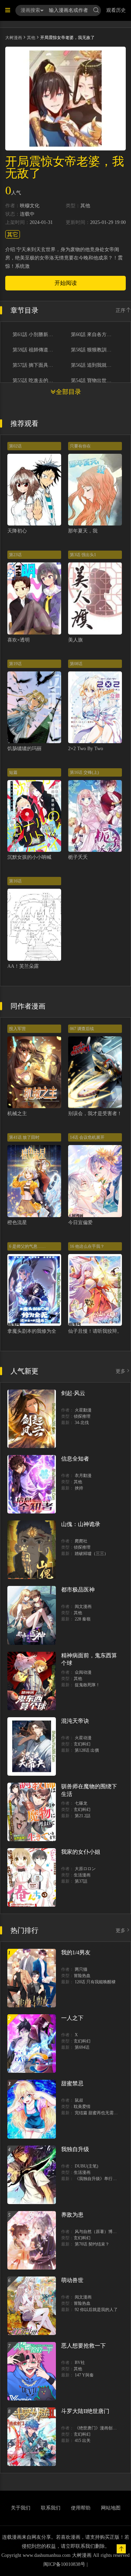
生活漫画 (82, 1875)
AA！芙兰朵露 (23, 966)
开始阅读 (66, 283)
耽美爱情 (82, 2107)
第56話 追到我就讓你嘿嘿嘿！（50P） (94, 365)
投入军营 (17, 1029)
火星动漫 (83, 1738)
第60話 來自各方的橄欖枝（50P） (94, 335)
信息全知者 (75, 1459)
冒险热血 (82, 1976)
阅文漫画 (83, 1606)
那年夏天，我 (83, 531)
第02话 (15, 446)
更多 (121, 1371)
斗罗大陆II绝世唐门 (85, 2411)
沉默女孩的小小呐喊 (29, 857)
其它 (13, 235)
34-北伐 (82, 1423)
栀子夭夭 (78, 857)
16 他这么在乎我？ (87, 1246)
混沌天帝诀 (75, 1721)
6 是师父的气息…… (27, 1246)
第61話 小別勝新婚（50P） (35, 335)
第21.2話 (83, 1816)
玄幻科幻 (82, 1744)
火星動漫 (83, 1410)
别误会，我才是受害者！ (95, 1114)
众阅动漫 (83, 1672)
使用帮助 (81, 2508)
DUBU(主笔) (86, 2166)
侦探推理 (82, 1416)
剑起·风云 (73, 1393)
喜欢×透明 (19, 640)
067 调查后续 (82, 1029)
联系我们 (51, 2508)
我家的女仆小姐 (81, 1852)
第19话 (15, 664)
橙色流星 (17, 1223)
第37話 (81, 1881)
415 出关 (83, 2441)
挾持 (79, 1488)
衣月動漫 (83, 1476)
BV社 (80, 2363)
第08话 (76, 664)
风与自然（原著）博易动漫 (100, 2232)
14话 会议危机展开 (87, 1137)
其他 (31, 38)
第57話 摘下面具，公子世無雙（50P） (35, 365)
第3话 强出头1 (83, 555)
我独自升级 (75, 2149)
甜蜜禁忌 (72, 2083)
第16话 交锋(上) (84, 772)
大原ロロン (85, 1869)
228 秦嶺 (83, 1619)
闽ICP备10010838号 (64, 2564)
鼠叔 (79, 2100)
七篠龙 (81, 1803)
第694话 (82, 2047)
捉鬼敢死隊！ (87, 1685)
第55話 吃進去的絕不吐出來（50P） (35, 381)
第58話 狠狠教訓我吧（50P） (94, 350)
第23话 (15, 555)
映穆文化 (30, 206)
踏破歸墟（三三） (92, 1554)
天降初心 (17, 531)
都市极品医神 (78, 1590)
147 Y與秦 (84, 2375)
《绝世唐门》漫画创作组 (98, 2428)
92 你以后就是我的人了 (96, 2310)
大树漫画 (14, 38)
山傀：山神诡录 (81, 1524)
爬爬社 (81, 1541)
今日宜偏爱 (80, 1223)
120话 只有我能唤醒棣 (95, 1982)
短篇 (13, 772)
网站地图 (111, 2508)
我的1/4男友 (76, 1952)
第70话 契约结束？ (92, 2244)
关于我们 (21, 2508)
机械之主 (17, 1114)
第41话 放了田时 (24, 1137)
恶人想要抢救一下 (83, 2346)
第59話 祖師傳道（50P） (35, 350)
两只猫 (81, 1969)
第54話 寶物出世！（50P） (94, 381)
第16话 (15, 881)
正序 (121, 310)
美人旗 (75, 640)
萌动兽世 (72, 2280)
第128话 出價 (87, 1750)
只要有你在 (80, 446)
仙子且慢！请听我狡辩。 (95, 1331)
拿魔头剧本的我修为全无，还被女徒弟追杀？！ (59, 1331)
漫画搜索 (30, 10)
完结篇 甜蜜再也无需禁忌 (98, 2113)
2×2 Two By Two (86, 749)
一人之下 (72, 2018)
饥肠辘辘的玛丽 (24, 749)
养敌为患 (72, 2215)
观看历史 (116, 10)
